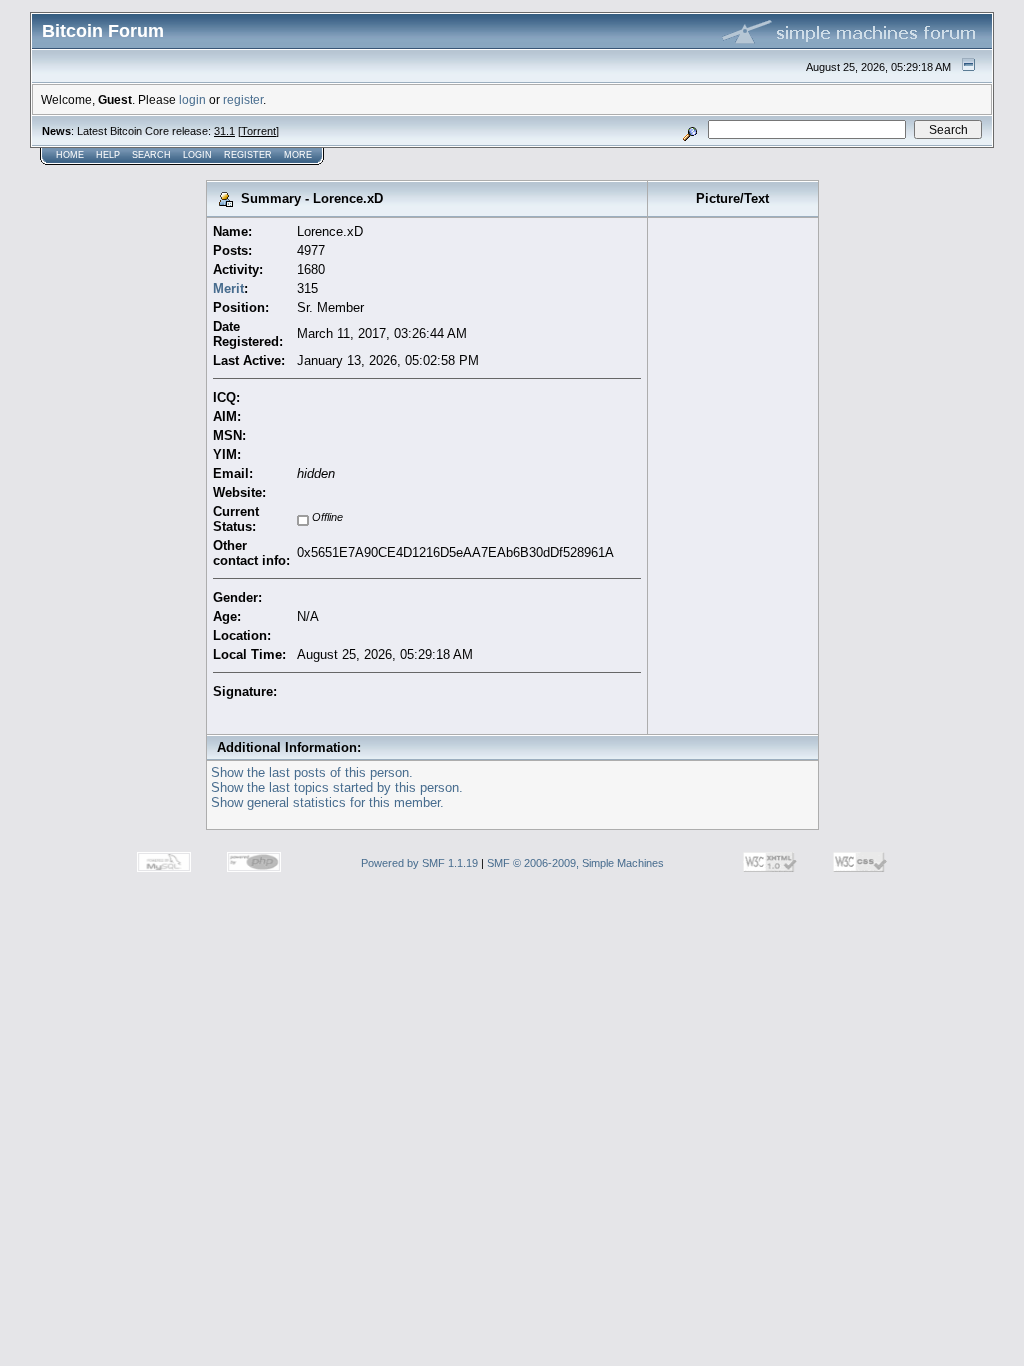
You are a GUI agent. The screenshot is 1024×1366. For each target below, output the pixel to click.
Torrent (258, 131)
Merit (228, 288)
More (298, 155)
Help (108, 155)
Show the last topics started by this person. (337, 787)
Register (248, 155)
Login (197, 155)
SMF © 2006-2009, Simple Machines (575, 863)
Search (151, 155)
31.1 (224, 131)
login (192, 99)
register (243, 99)
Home (70, 155)
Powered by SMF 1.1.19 (419, 863)
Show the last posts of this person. (312, 772)
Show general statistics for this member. (327, 802)
